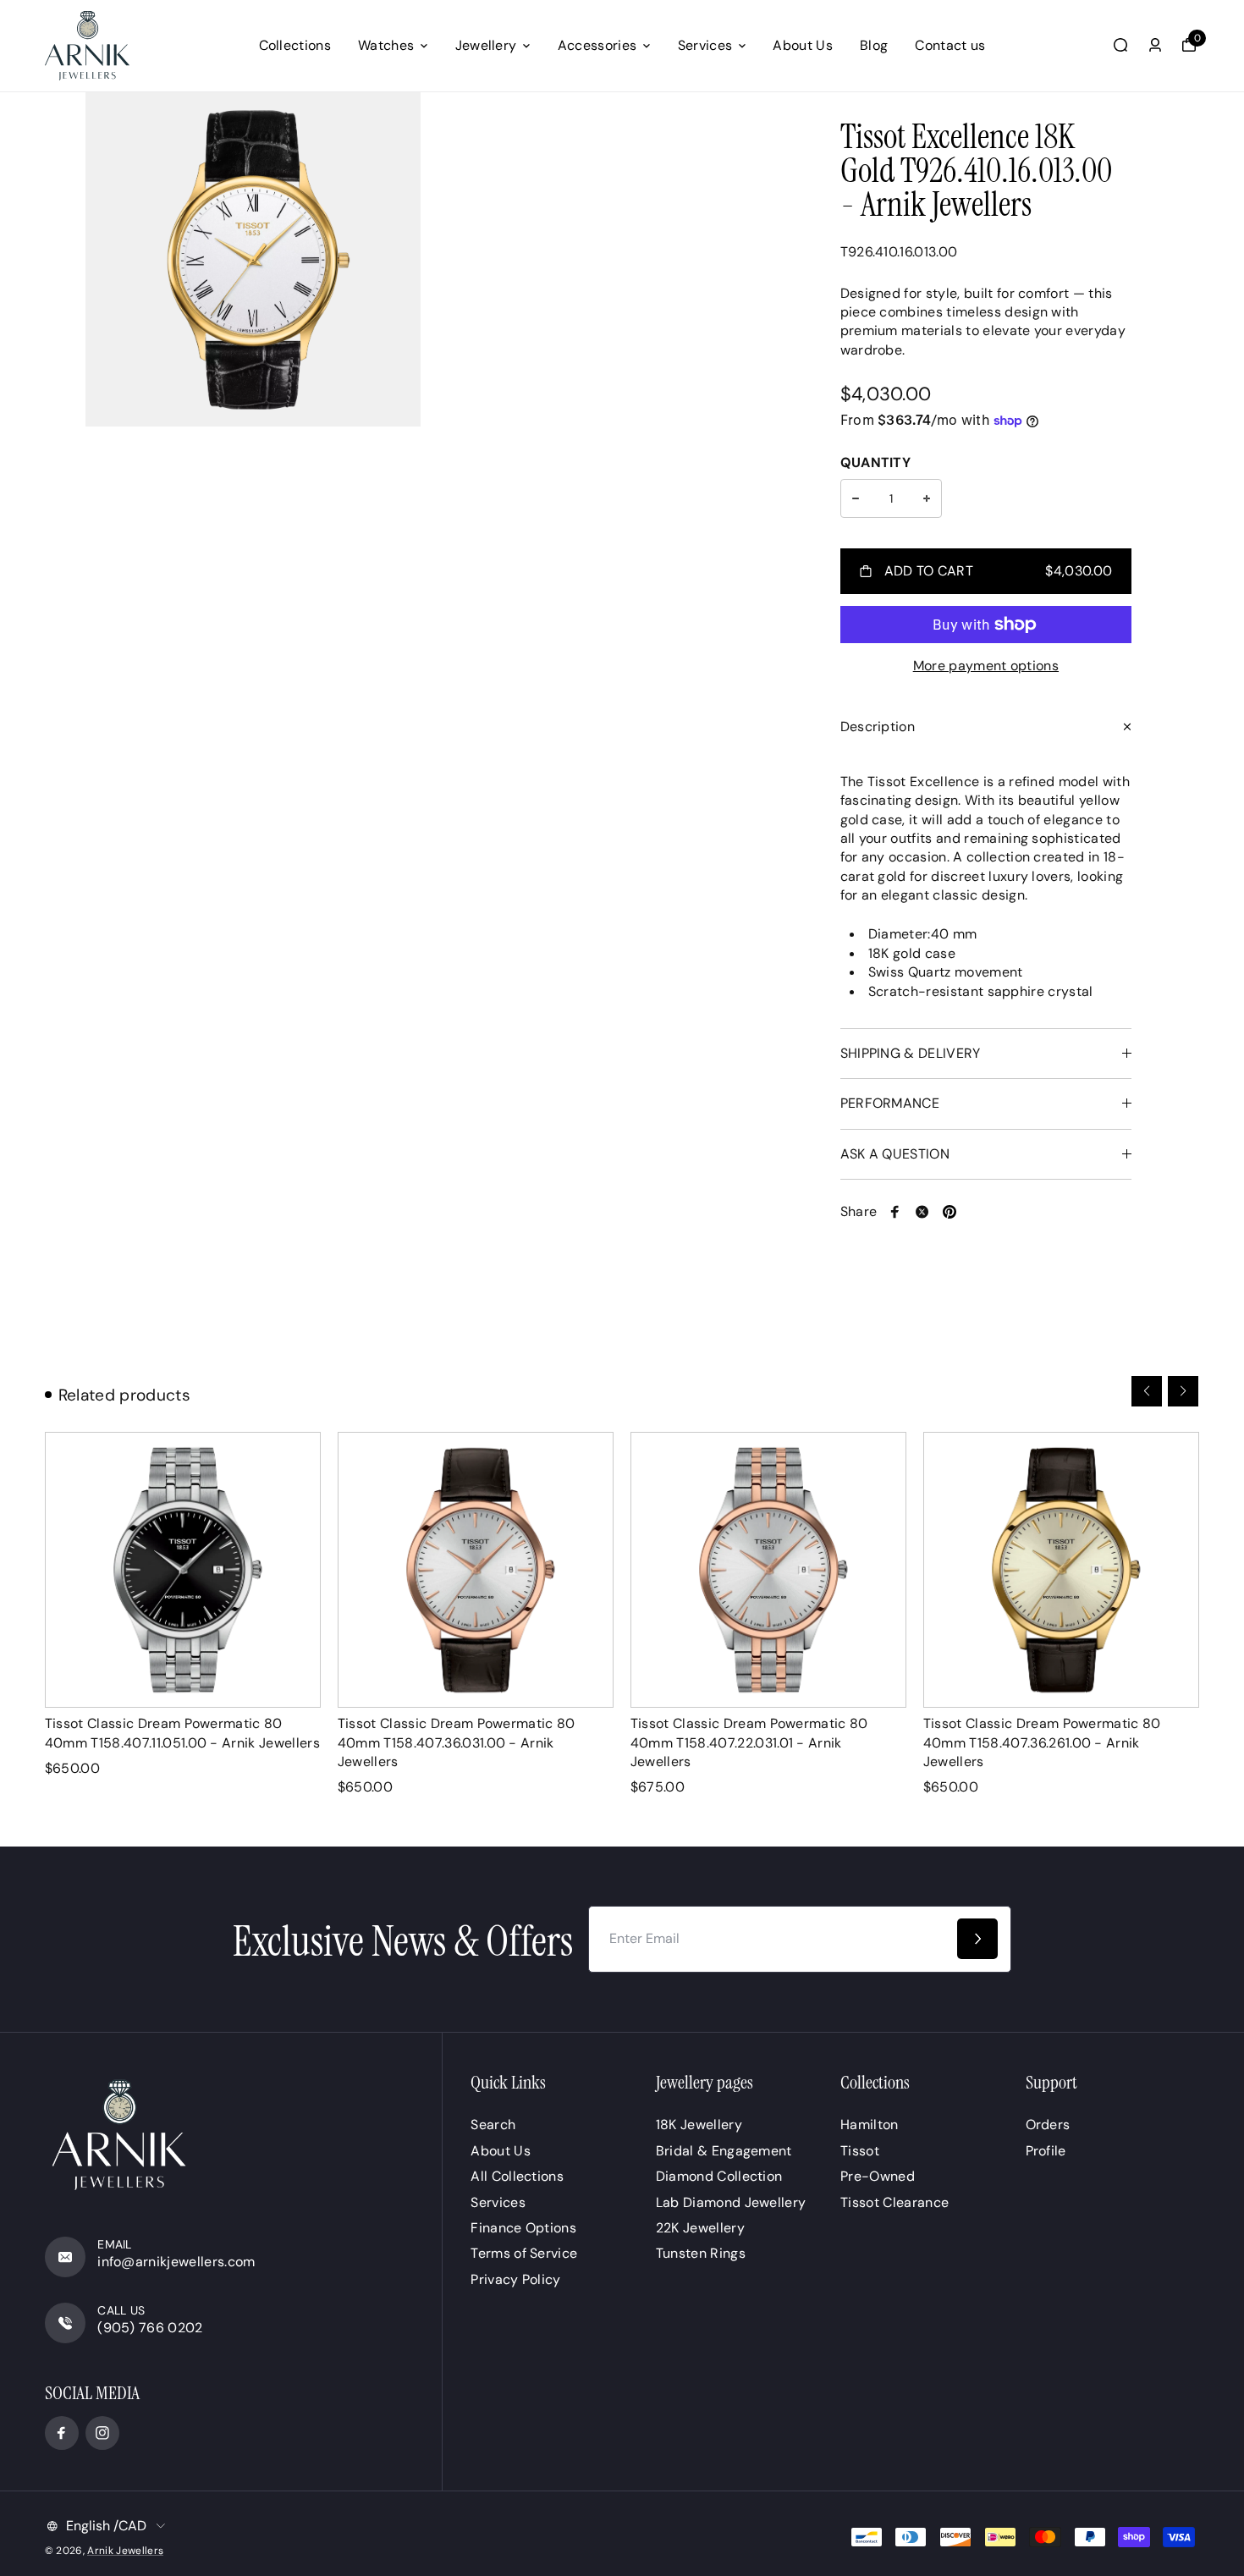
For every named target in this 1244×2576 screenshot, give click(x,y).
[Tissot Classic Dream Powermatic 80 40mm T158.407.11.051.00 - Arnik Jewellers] (183, 1570)
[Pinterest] (950, 1212)
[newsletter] (977, 1939)
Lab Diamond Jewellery (731, 2202)
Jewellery (486, 45)
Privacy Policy (515, 2279)
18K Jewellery (699, 2125)
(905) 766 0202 (150, 2328)
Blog (874, 45)
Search (493, 2125)
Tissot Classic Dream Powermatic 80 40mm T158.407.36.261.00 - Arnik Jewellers (1042, 1742)
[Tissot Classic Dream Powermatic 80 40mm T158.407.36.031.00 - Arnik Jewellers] (476, 1570)
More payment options (986, 666)
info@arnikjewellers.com (176, 2262)
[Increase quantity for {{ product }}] (927, 498)
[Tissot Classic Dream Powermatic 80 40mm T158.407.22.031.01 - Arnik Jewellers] (768, 1570)
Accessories (597, 45)
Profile (1046, 2151)
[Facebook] (895, 1212)
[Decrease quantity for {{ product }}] (856, 498)
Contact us (950, 45)
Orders (1048, 2125)
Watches (386, 45)
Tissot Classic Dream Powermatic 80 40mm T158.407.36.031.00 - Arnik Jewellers (457, 1742)
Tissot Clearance (894, 2202)
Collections (295, 45)
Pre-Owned (878, 2176)
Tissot (860, 2151)
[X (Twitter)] (922, 1212)
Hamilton (870, 2125)
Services (705, 45)
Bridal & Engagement (724, 2151)
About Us (803, 45)
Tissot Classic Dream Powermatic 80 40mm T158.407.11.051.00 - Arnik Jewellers (182, 1733)
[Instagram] (102, 2433)
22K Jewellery (700, 2228)
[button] (1147, 1391)
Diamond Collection (719, 2176)
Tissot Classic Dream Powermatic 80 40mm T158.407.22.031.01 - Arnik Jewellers (749, 1742)
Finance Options (523, 2228)
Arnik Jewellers (125, 2551)
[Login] (1155, 45)
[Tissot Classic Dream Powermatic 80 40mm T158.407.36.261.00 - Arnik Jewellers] (1061, 1570)
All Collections (517, 2176)
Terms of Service (524, 2253)
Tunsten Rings (701, 2253)
